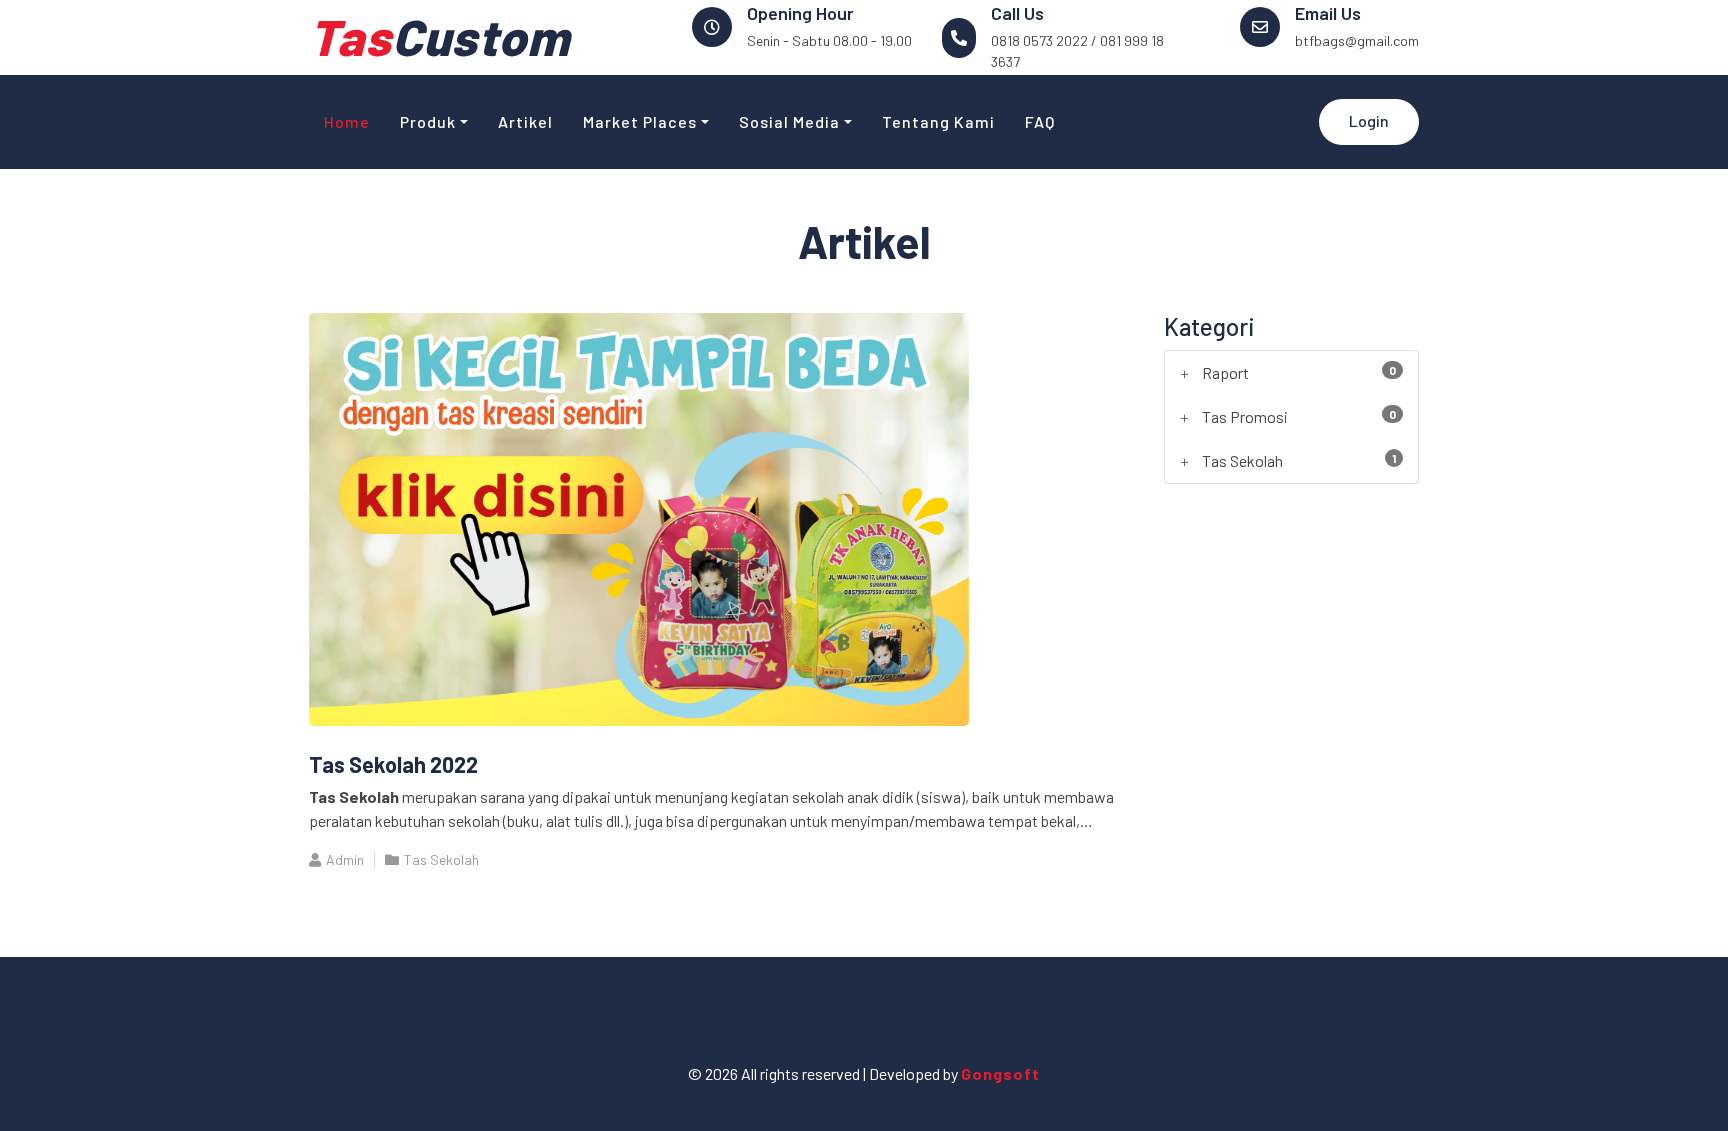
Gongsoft (1000, 1073)
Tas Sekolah (441, 859)
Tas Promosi (1245, 416)
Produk (428, 121)
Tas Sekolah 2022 (393, 764)
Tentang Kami (938, 121)
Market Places (640, 121)
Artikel (525, 121)
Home (347, 121)
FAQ (1040, 121)
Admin (345, 859)
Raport (1225, 372)
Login (1369, 120)
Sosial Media (789, 121)
